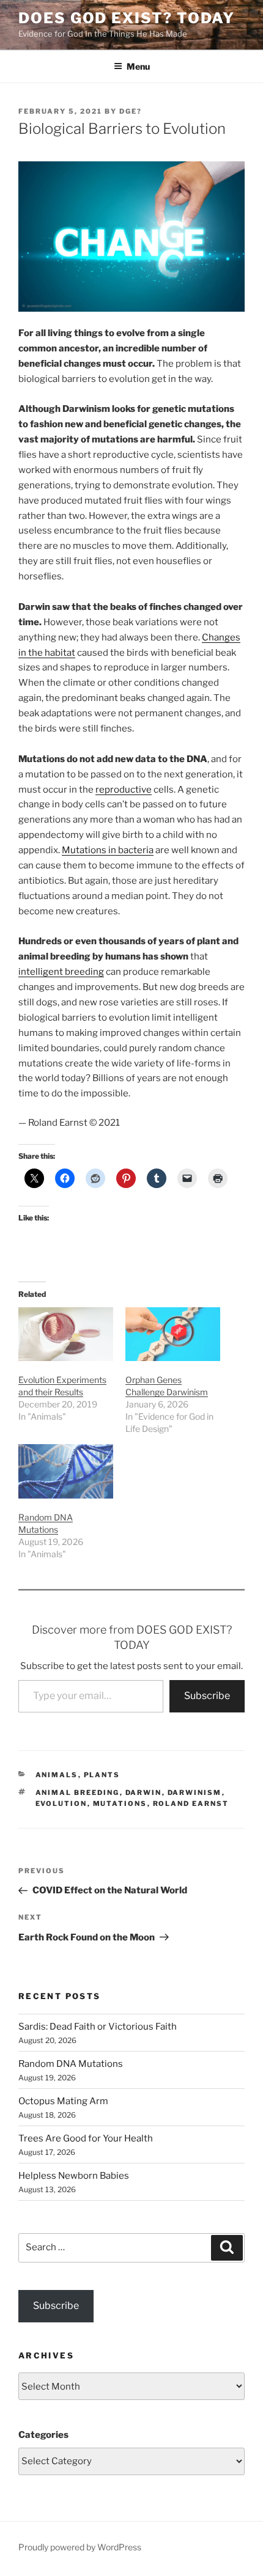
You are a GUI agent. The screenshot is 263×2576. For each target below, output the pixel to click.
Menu (138, 66)
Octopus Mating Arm (63, 2101)
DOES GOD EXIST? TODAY (127, 18)
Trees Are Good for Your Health (86, 2138)
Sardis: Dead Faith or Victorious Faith (98, 2027)
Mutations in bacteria (108, 850)
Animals (57, 1775)
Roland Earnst (191, 1804)
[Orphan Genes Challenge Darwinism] (173, 1334)
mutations (120, 1804)
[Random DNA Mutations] (66, 1471)
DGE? (131, 111)
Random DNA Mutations (71, 2064)
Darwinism (195, 1793)
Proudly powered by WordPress (80, 2547)
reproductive (124, 790)
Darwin (144, 1793)
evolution (61, 1804)
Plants (102, 1775)
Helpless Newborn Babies (74, 2176)
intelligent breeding (61, 972)
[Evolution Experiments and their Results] (66, 1334)
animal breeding (78, 1793)
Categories (43, 2435)
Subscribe (207, 1696)
